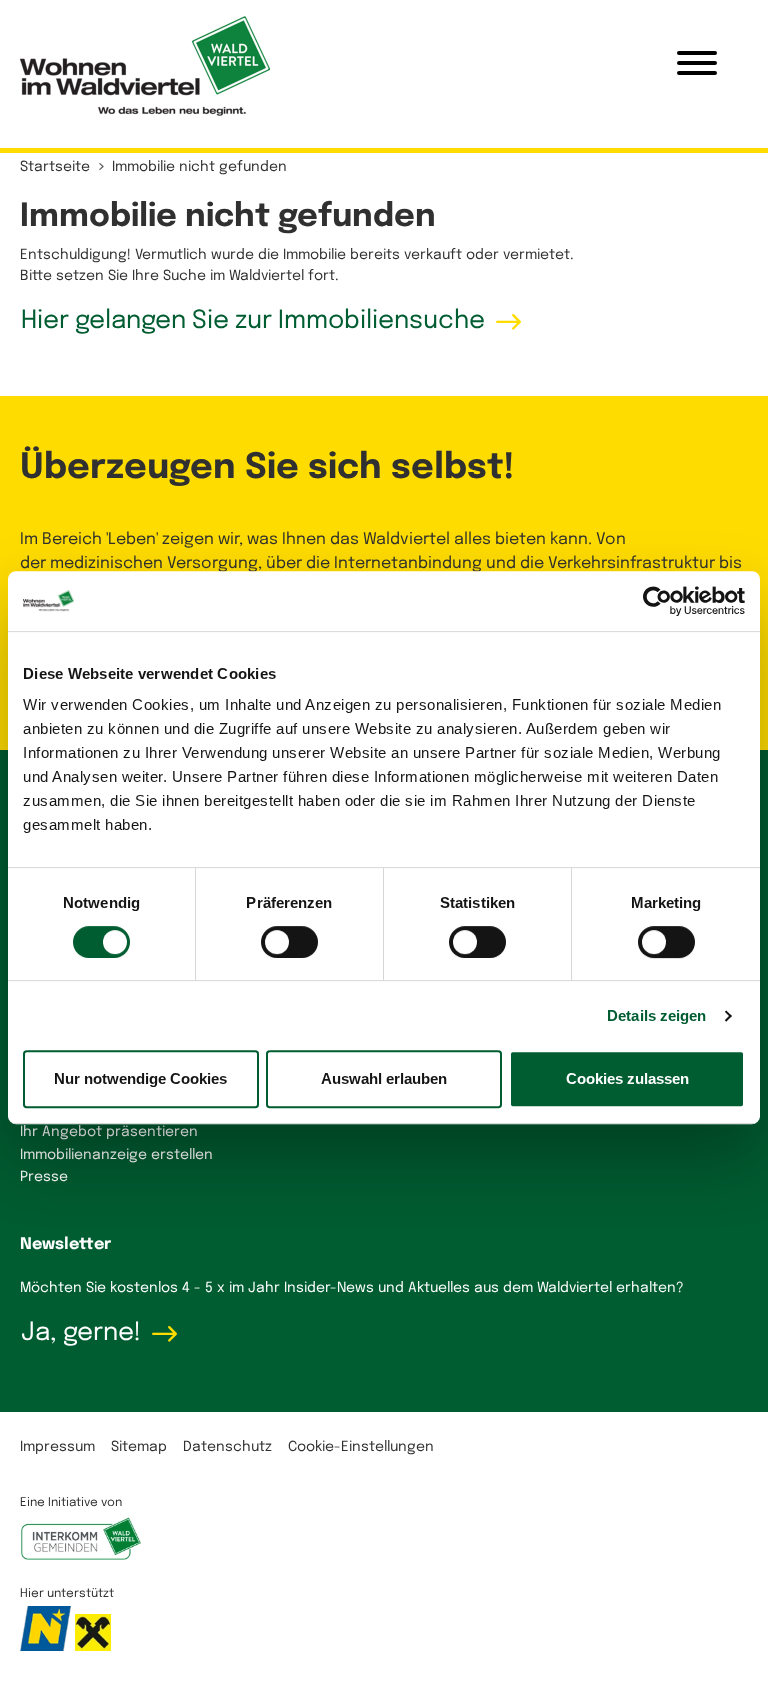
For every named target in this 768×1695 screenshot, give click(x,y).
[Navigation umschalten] (697, 66)
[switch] (289, 942)
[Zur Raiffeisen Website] (93, 1640)
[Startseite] (145, 66)
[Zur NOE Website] (47, 1640)
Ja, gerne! (81, 1333)
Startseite (55, 167)
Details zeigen (656, 1015)
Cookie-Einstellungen (361, 1447)
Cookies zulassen (627, 1078)
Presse (44, 1177)
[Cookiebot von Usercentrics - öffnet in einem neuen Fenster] (657, 601)
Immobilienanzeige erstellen (116, 1155)
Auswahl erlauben (384, 1078)
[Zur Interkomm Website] (81, 1549)
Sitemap (139, 1447)
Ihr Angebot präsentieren (109, 1132)
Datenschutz (227, 1447)
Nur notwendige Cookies (140, 1078)
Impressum (57, 1447)
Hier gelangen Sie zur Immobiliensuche (253, 321)
